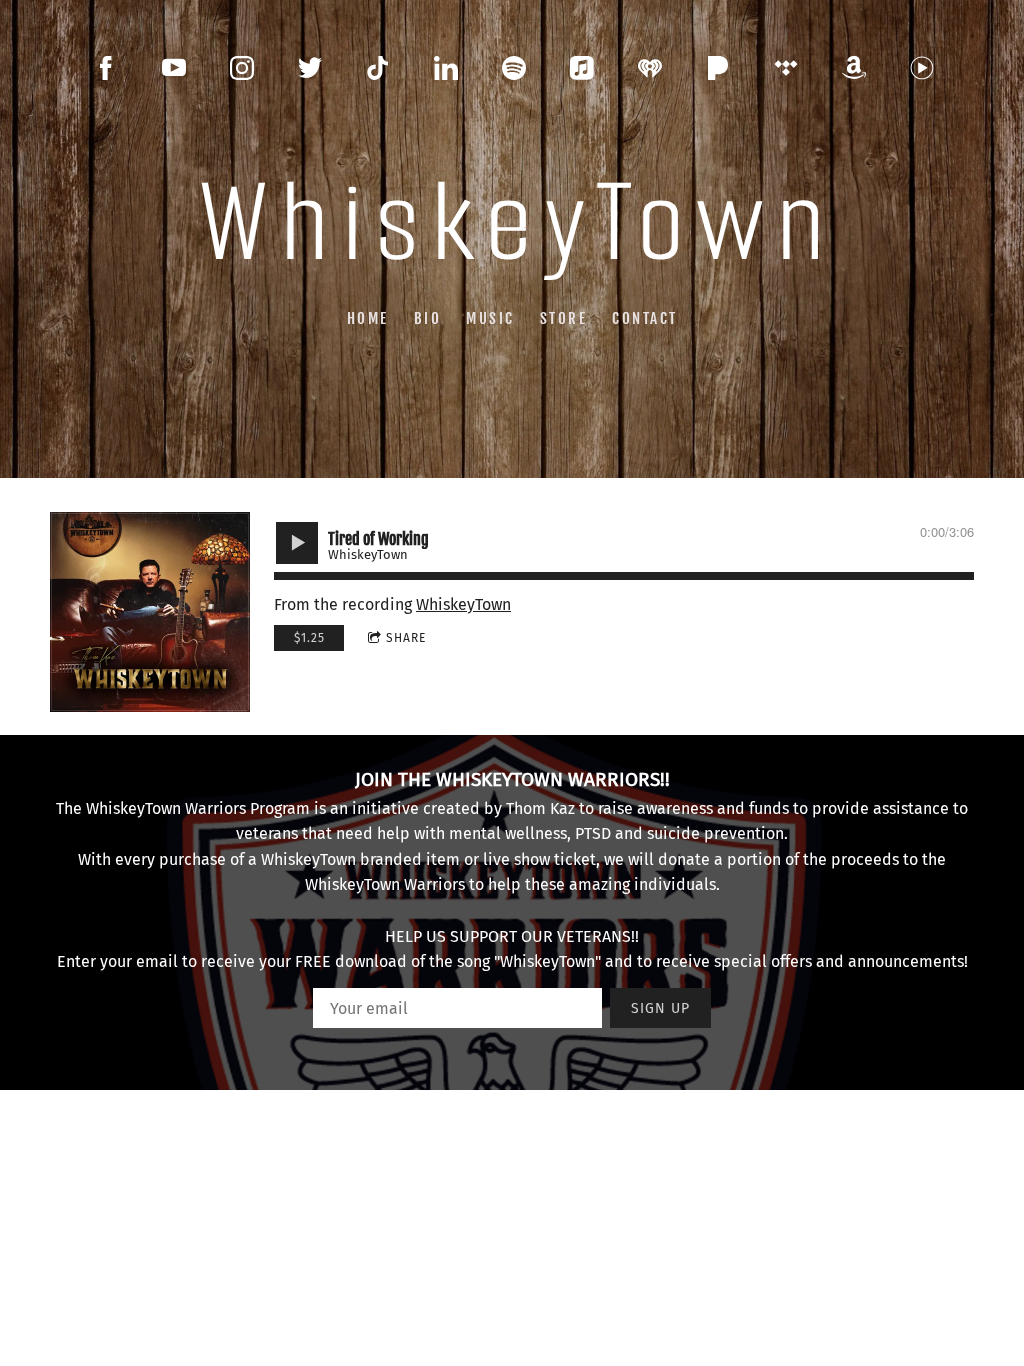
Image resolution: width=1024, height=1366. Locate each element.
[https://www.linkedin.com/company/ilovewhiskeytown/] (446, 68)
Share (406, 638)
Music (490, 317)
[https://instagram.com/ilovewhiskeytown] (242, 68)
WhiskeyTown (463, 604)
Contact (645, 317)
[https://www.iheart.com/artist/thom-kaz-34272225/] (650, 68)
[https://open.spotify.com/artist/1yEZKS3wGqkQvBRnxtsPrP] (514, 68)
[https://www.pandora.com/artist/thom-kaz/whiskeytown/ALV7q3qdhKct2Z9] (718, 68)
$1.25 (309, 638)
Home (368, 317)
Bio (428, 317)
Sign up (660, 1008)
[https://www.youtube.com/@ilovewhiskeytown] (174, 68)
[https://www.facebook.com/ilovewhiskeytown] (106, 68)
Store (564, 317)
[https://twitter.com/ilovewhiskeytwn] (310, 68)
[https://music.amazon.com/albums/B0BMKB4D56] (854, 68)
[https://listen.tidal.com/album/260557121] (786, 68)
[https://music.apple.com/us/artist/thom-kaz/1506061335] (582, 68)
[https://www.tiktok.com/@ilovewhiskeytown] (378, 68)
